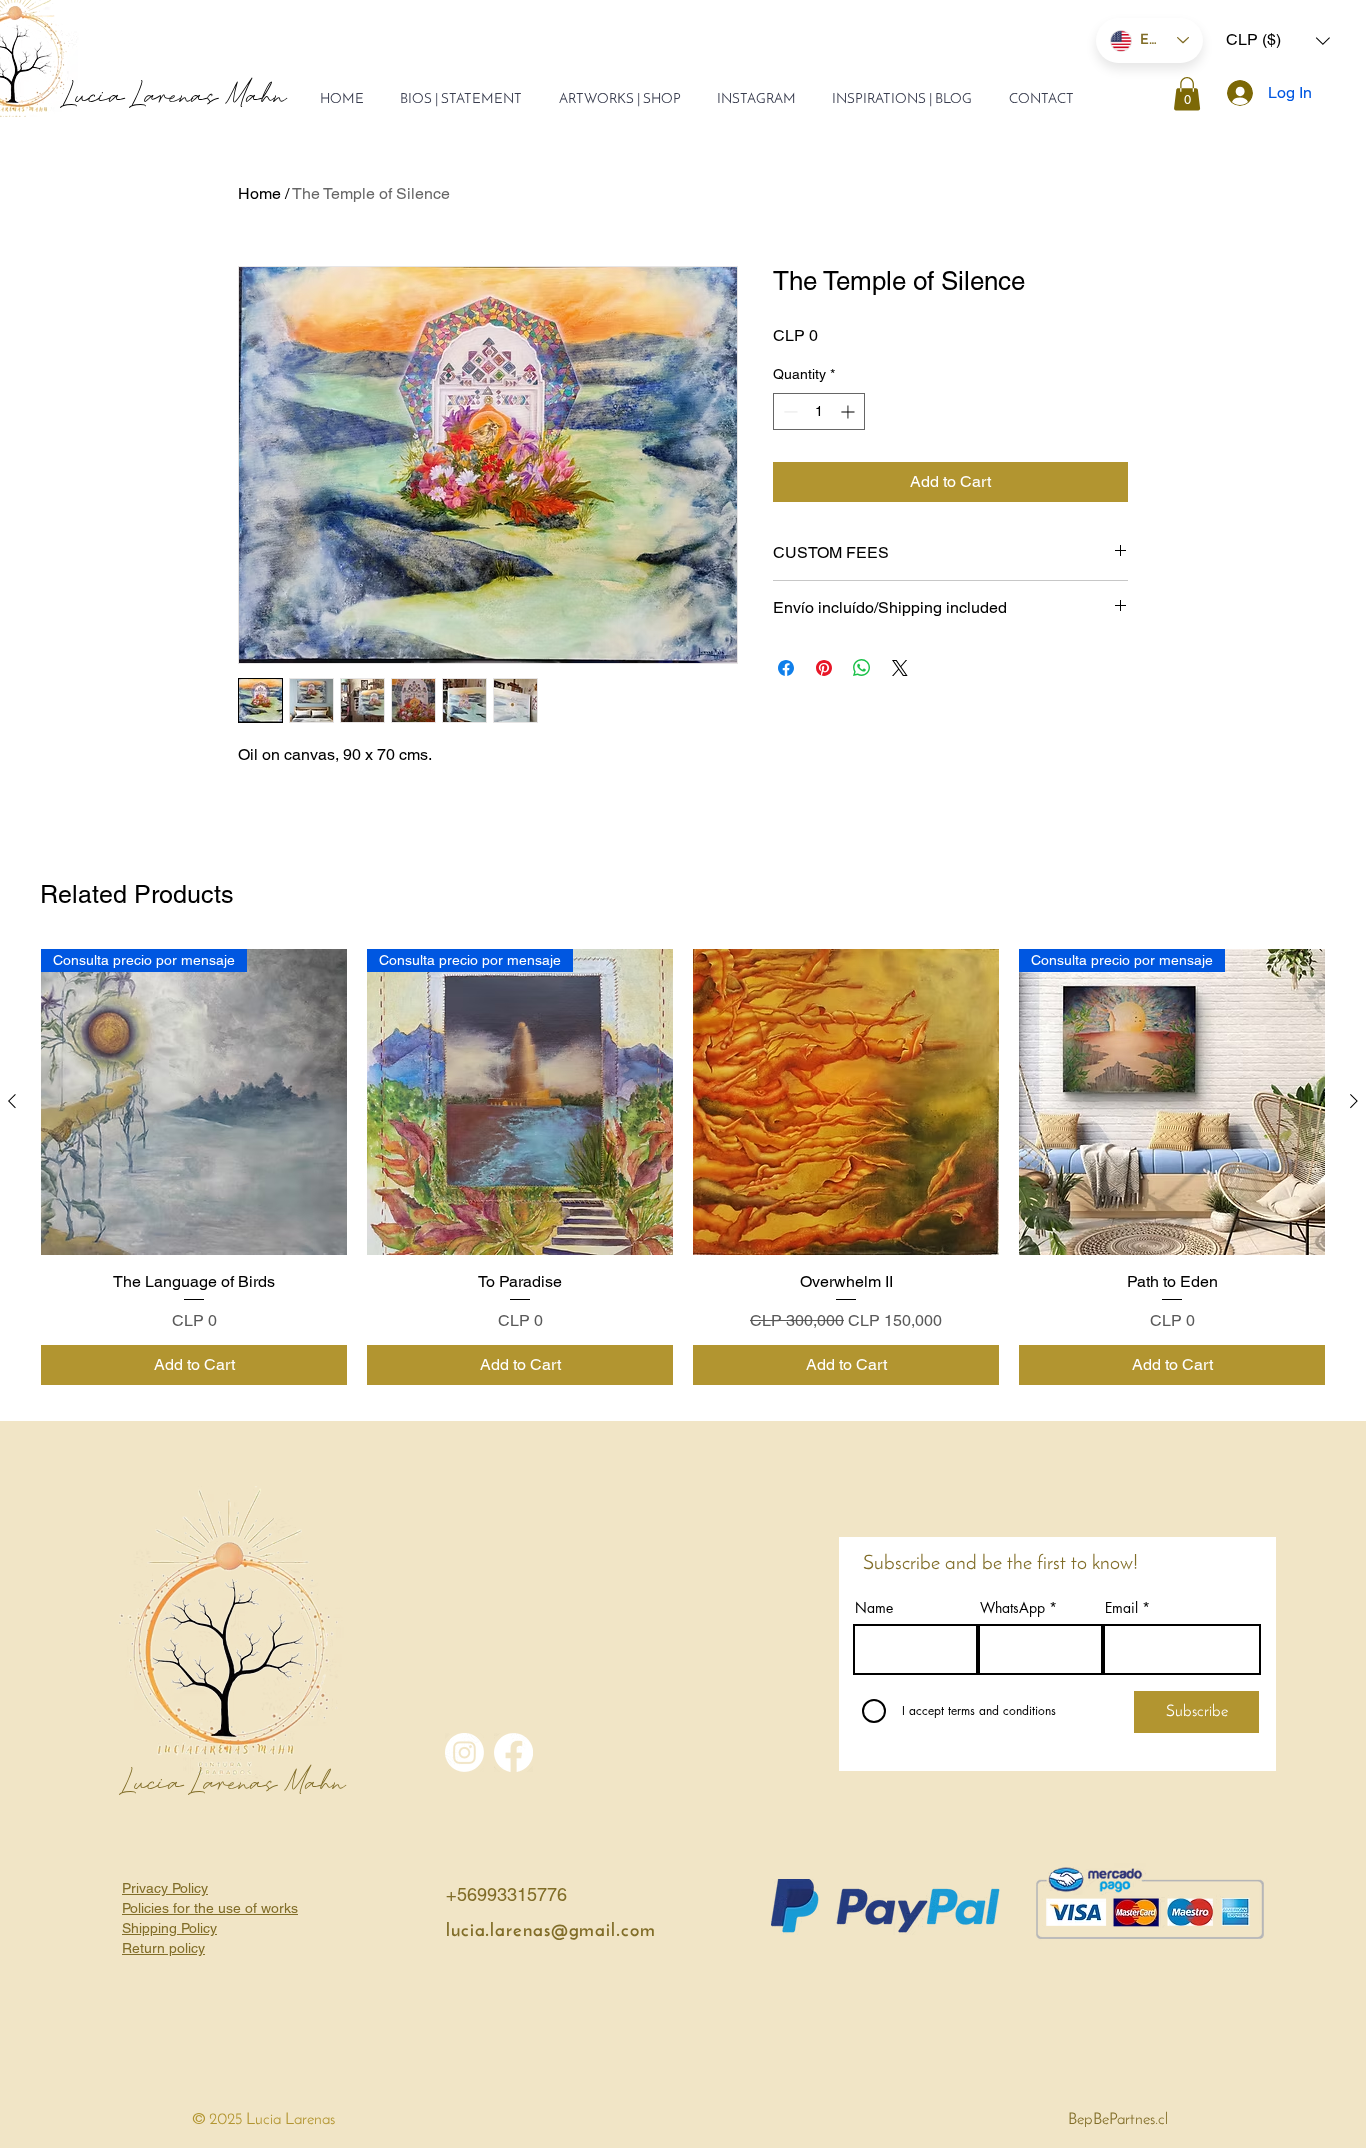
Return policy (163, 1948)
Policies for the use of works (210, 1908)
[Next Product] (1354, 1101)
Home (259, 193)
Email (1121, 1608)
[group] (683, 1167)
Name (874, 1608)
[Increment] (849, 411)
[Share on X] (900, 668)
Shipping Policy (169, 1928)
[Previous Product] (12, 1101)
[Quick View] (846, 1102)
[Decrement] (788, 411)
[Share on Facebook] (786, 668)
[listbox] (1278, 40)
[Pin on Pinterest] (824, 668)
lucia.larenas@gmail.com (551, 1932)
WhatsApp (1012, 1608)
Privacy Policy (165, 1888)
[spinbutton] (819, 411)
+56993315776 (506, 1894)
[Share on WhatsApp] (862, 668)
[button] (1278, 40)
